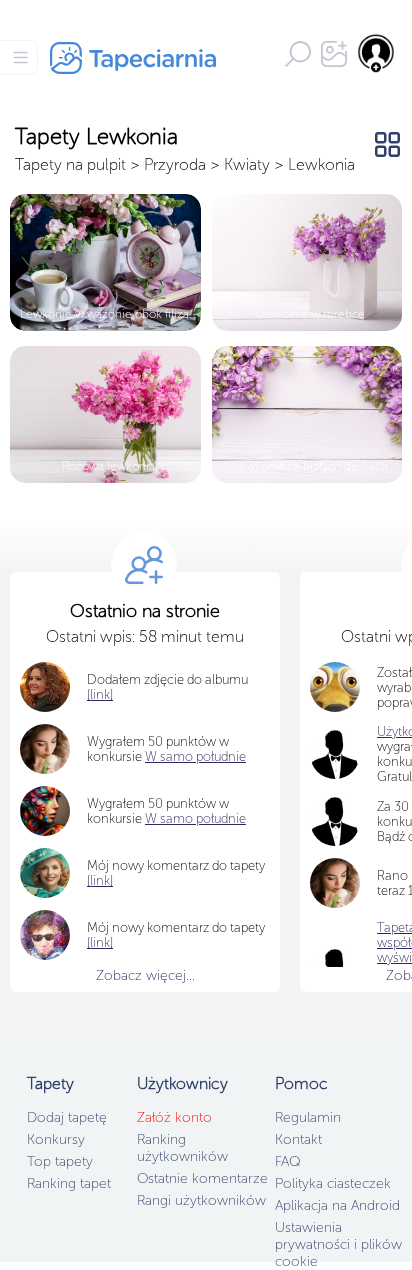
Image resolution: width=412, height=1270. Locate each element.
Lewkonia (321, 164)
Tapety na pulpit (70, 164)
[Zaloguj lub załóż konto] (377, 53)
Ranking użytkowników (182, 1148)
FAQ (287, 1161)
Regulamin (308, 1117)
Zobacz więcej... (145, 975)
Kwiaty (247, 164)
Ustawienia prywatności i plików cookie (338, 1244)
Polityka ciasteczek (333, 1183)
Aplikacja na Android (337, 1205)
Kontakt (298, 1139)
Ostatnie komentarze (202, 1178)
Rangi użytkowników (201, 1200)
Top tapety (60, 1161)
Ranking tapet (69, 1183)
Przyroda (175, 164)
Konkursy (56, 1139)
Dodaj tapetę (67, 1117)
